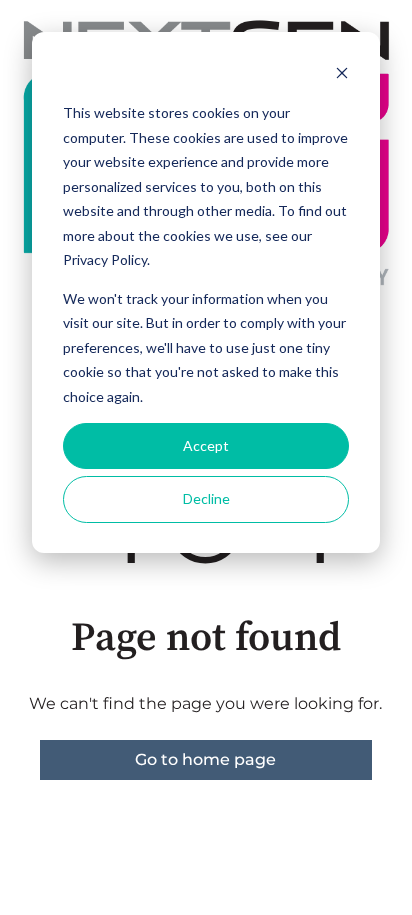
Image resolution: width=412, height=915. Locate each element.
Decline (206, 498)
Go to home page (205, 759)
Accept (206, 445)
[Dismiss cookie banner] (342, 75)
